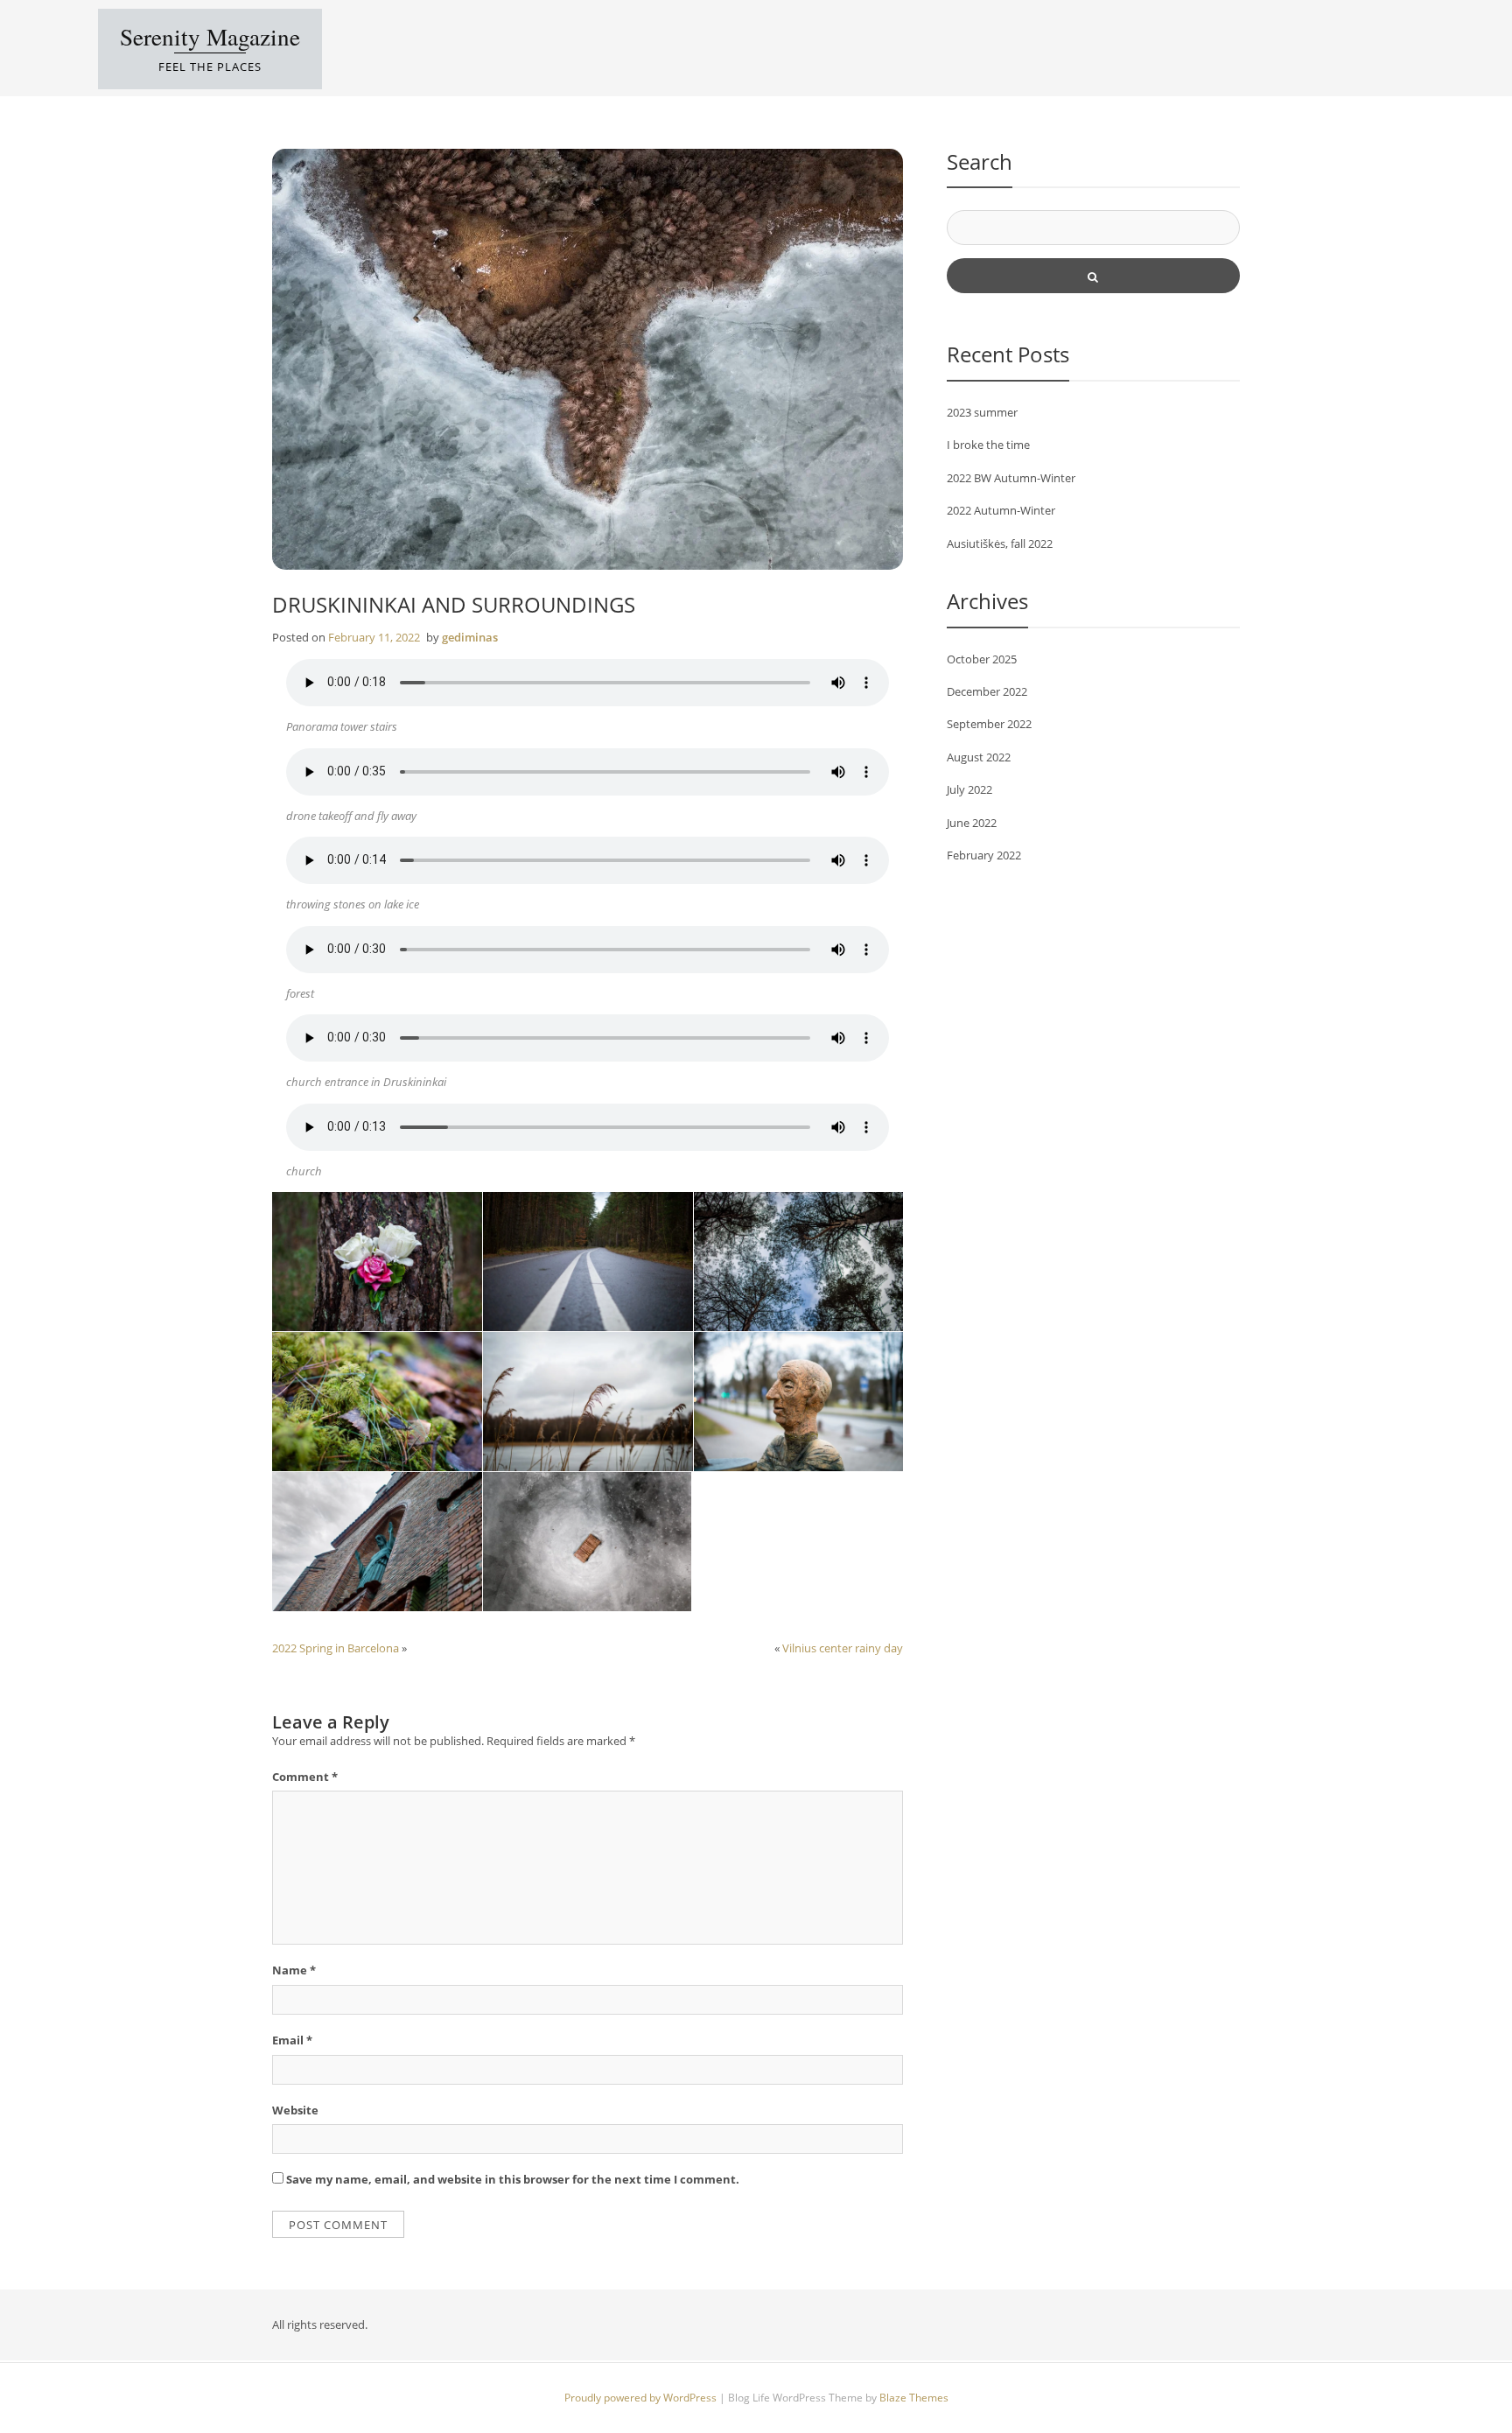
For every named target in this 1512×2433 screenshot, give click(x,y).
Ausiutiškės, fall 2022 (1000, 543)
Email (292, 2040)
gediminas (470, 637)
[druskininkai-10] (588, 1402)
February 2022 (984, 855)
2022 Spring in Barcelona (336, 1648)
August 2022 (979, 757)
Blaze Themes (914, 2398)
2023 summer (982, 412)
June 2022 (972, 823)
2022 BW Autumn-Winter (1011, 478)
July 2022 (969, 789)
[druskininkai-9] (587, 1542)
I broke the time (988, 445)
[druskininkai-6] (377, 1402)
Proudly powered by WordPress (642, 2398)
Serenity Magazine (210, 36)
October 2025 (982, 659)
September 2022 (989, 724)
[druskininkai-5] (798, 1262)
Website (295, 2110)
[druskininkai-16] (377, 1542)
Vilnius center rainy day (843, 1648)
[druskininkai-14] (798, 1402)
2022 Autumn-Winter (1001, 510)
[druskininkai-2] (588, 1262)
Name (294, 1970)
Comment (305, 1777)
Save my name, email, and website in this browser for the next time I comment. (513, 2179)
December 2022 (987, 691)
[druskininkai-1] (377, 1262)
